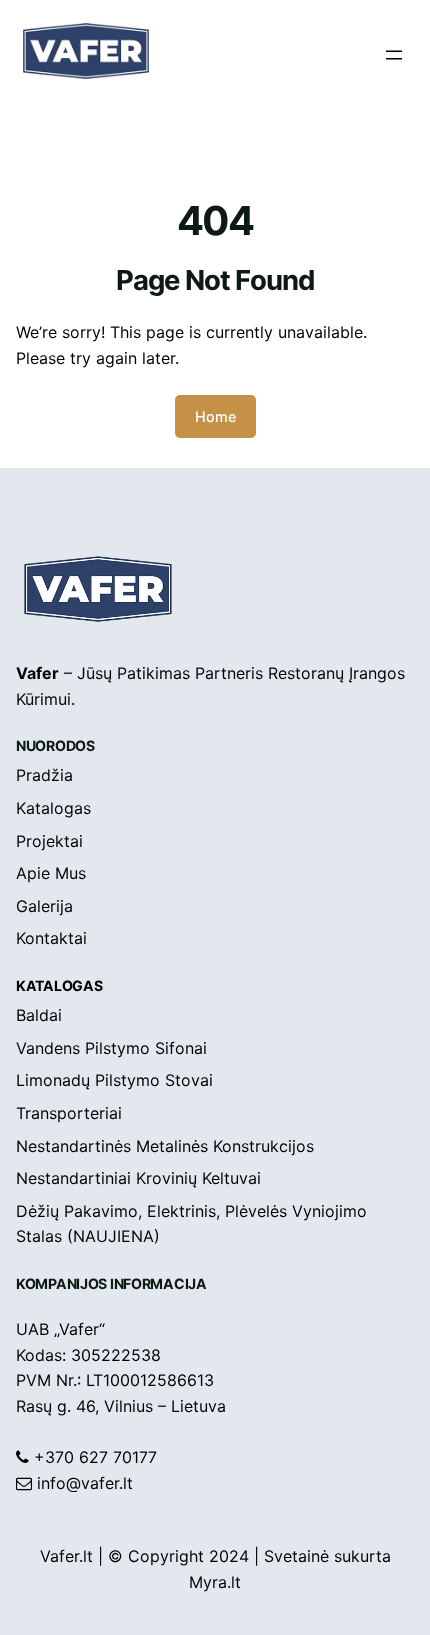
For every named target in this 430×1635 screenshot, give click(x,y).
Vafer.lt (66, 1556)
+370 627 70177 (95, 1457)
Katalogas (59, 985)
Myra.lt (215, 1582)
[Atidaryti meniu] (394, 55)
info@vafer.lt (85, 1483)
